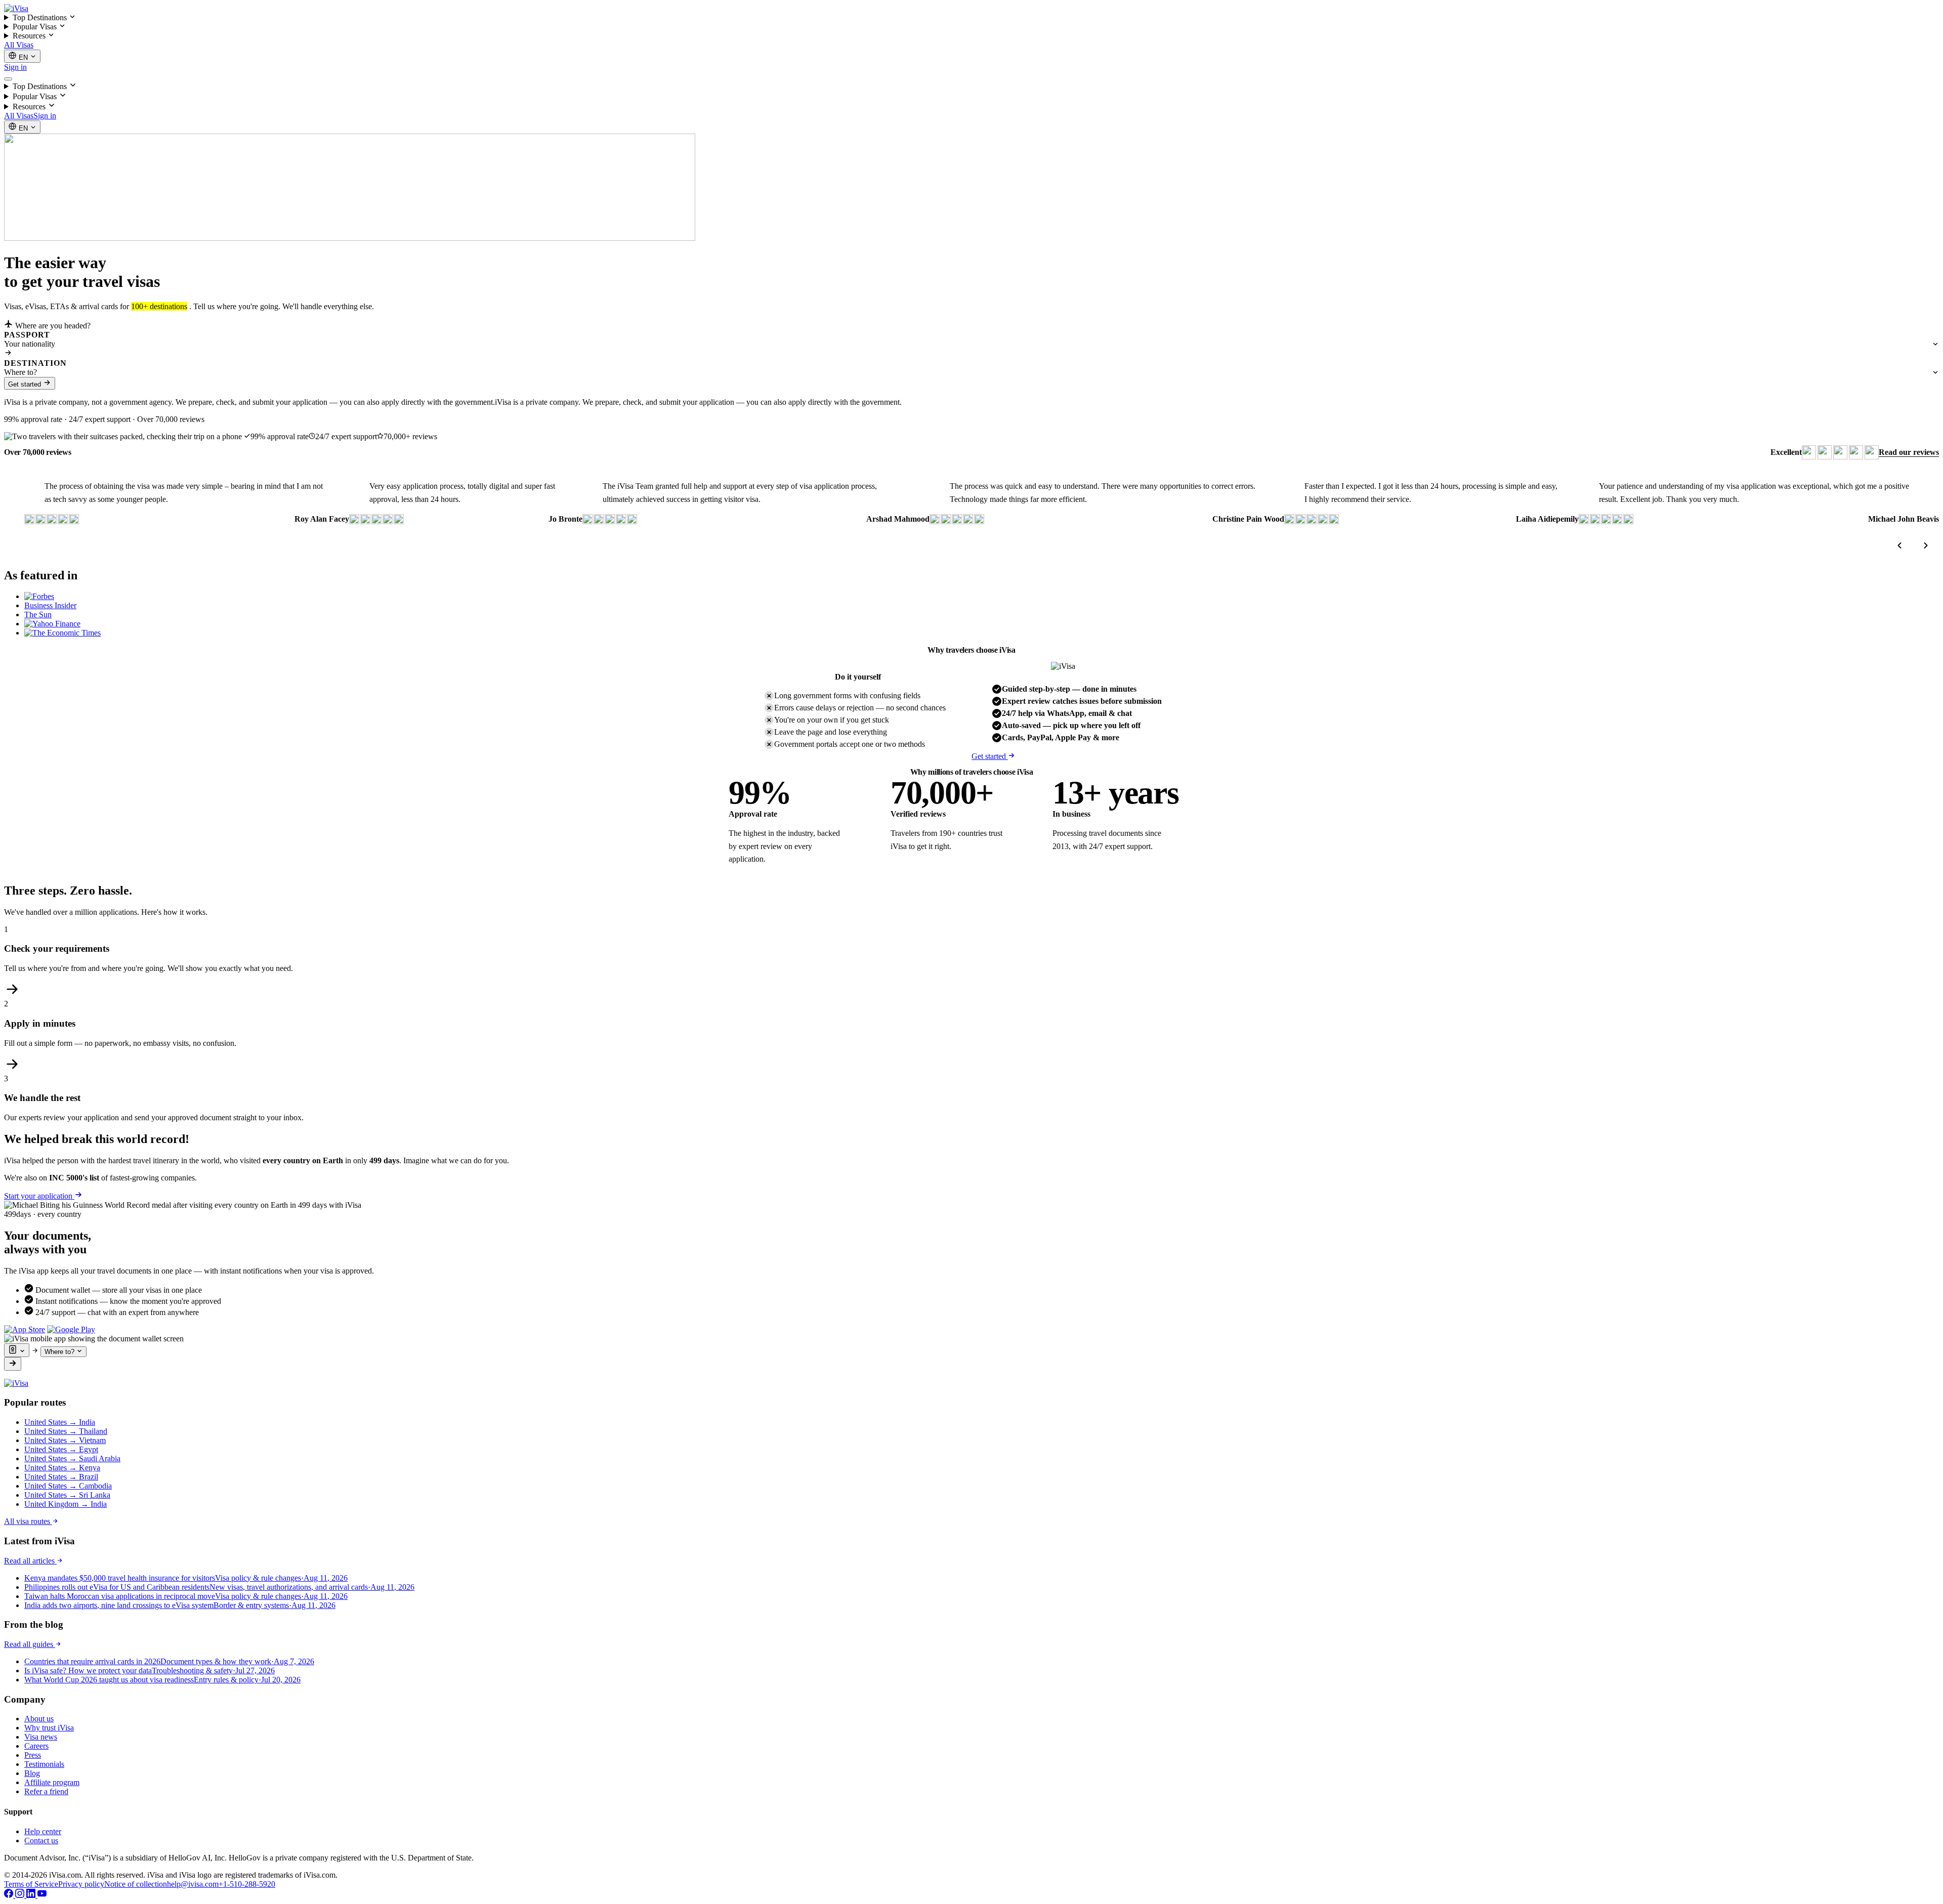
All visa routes (28, 1521)
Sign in (15, 67)
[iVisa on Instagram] (21, 1895)
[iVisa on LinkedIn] (32, 1895)
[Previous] (1899, 545)
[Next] (1926, 545)
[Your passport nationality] (17, 1350)
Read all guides (30, 1644)
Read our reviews (1909, 452)
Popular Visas (36, 27)
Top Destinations (41, 17)
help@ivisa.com (193, 1884)
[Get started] (13, 1364)
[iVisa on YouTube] (42, 1895)
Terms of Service (31, 1884)
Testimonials (44, 1764)
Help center (43, 1831)
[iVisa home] (16, 8)
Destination (35, 363)
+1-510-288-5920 (247, 1884)
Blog (32, 1773)
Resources (30, 36)
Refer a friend (46, 1791)
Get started (26, 384)
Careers (36, 1746)
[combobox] (971, 344)
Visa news (41, 1737)
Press (33, 1755)
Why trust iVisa (49, 1728)
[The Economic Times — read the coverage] (62, 633)
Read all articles (30, 1561)
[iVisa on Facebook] (10, 1895)
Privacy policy (81, 1884)
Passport (27, 335)
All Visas (19, 45)
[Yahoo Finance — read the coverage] (52, 624)
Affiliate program (52, 1782)
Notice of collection (136, 1884)
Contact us (41, 1840)
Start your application (39, 1196)
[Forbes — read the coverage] (39, 596)
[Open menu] (8, 79)
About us (39, 1719)
